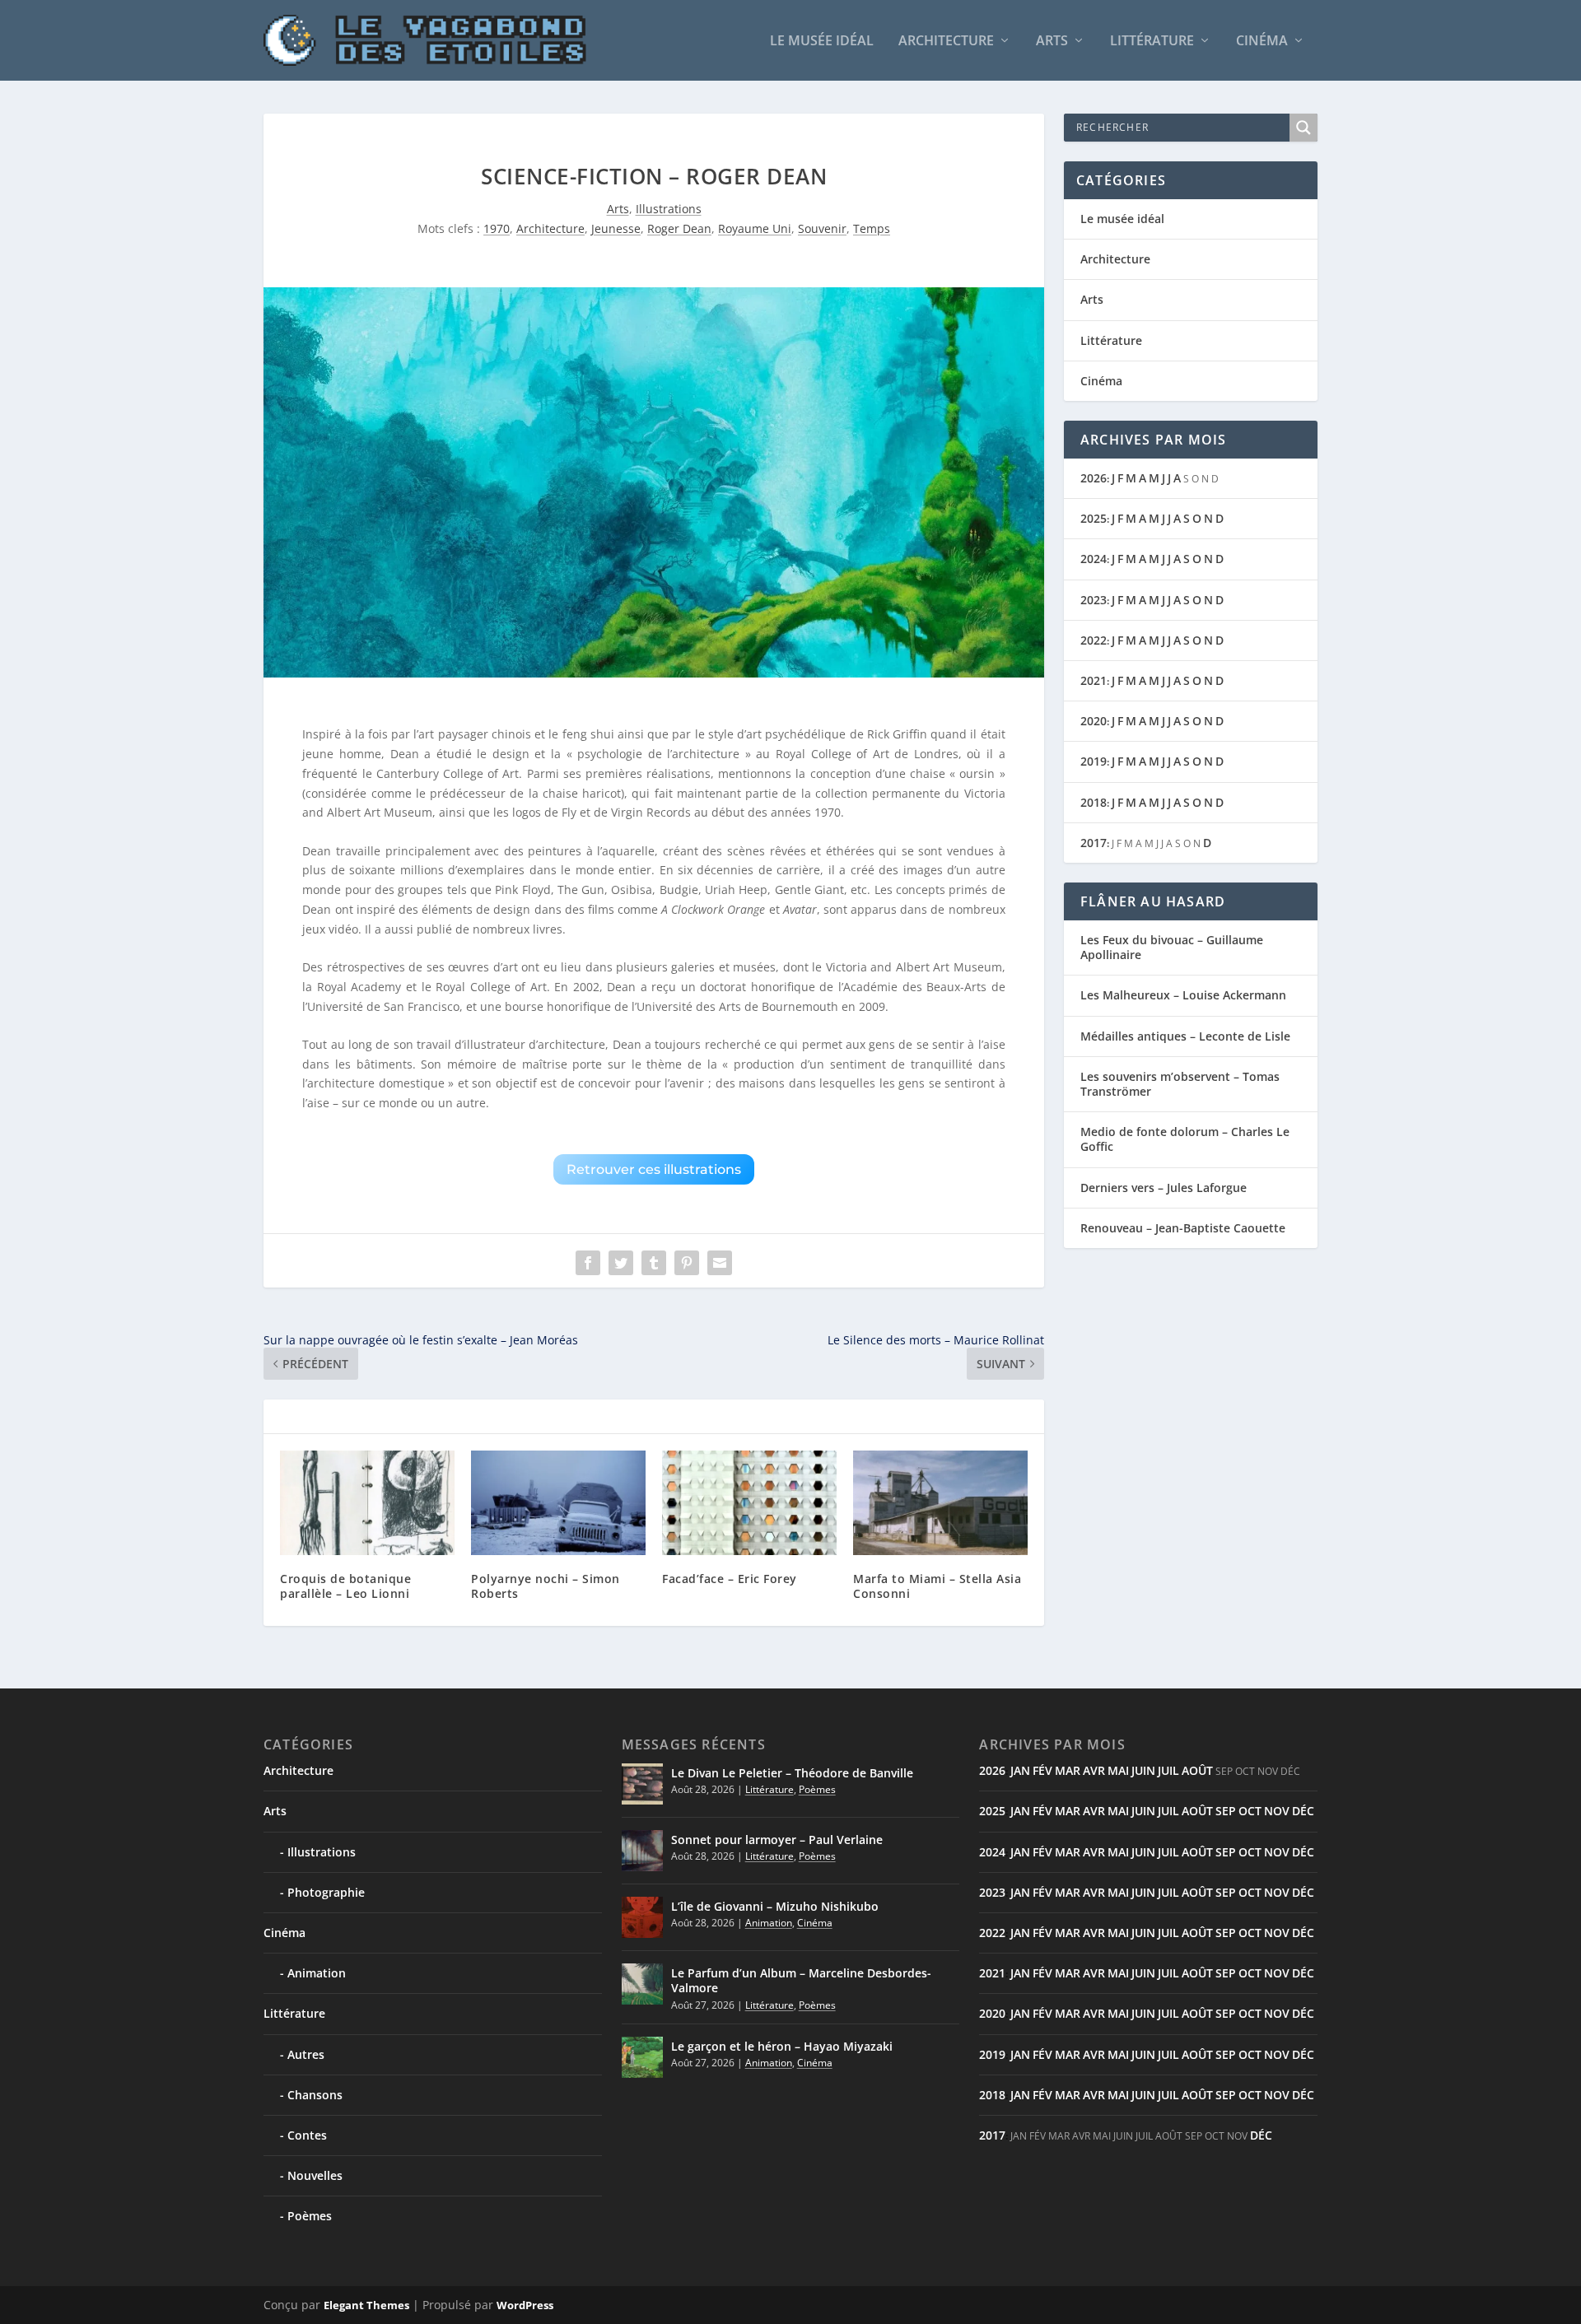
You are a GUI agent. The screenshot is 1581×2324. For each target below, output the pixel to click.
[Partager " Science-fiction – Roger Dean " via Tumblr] (654, 1263)
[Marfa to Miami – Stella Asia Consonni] (940, 1503)
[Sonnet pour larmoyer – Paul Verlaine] (642, 1851)
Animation (317, 1973)
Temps (872, 228)
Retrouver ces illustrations (654, 1169)
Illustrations (669, 209)
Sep (1226, 1811)
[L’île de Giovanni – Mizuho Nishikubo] (642, 1917)
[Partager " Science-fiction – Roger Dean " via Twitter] (621, 1263)
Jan (1020, 1770)
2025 (1094, 518)
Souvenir (822, 228)
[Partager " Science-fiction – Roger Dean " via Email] (720, 1263)
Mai (1118, 1770)
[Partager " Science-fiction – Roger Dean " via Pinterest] (687, 1263)
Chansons (315, 2095)
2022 (1094, 640)
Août (1197, 1770)
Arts (1052, 42)
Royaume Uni (755, 228)
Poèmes (310, 2216)
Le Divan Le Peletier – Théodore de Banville (792, 1773)
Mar (1068, 1770)
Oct (1250, 1811)
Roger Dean (679, 228)
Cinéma (1262, 42)
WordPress (525, 2305)
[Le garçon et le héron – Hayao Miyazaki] (642, 2057)
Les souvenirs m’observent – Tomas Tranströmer (1180, 1084)
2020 (1094, 721)
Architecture (946, 42)
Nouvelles (315, 2175)
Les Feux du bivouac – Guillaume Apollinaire (1172, 947)
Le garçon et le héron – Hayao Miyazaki (782, 2046)
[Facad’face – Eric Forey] (749, 1503)
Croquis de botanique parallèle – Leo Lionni (345, 1586)
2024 (1094, 559)
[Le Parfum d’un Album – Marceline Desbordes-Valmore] (642, 1984)
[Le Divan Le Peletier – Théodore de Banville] (642, 1784)
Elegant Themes (366, 2305)
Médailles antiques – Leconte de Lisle (1185, 1036)
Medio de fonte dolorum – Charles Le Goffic (1185, 1139)
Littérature (1152, 42)
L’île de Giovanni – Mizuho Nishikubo (775, 1906)
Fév (1042, 1770)
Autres (306, 2054)
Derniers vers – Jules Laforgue (1164, 1188)
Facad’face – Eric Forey (730, 1579)
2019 (1094, 761)
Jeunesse (616, 228)
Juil (1168, 1770)
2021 (1094, 680)
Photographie (326, 1892)
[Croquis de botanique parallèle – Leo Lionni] (367, 1503)
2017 (1094, 843)
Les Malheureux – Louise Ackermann (1183, 995)
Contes (307, 2135)
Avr (1094, 1770)
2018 (1094, 802)
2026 (1094, 478)
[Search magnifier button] (1304, 128)
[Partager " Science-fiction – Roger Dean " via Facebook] (588, 1263)
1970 (497, 228)
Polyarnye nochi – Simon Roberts (546, 1586)
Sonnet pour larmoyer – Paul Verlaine (777, 1840)
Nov (1277, 1811)
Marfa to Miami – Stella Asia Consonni (937, 1586)
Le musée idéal (822, 42)
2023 (1094, 600)
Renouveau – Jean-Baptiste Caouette (1183, 1228)
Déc (1303, 1811)
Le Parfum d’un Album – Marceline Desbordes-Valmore (801, 1980)
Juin (1143, 1770)
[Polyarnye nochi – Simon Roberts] (558, 1503)
